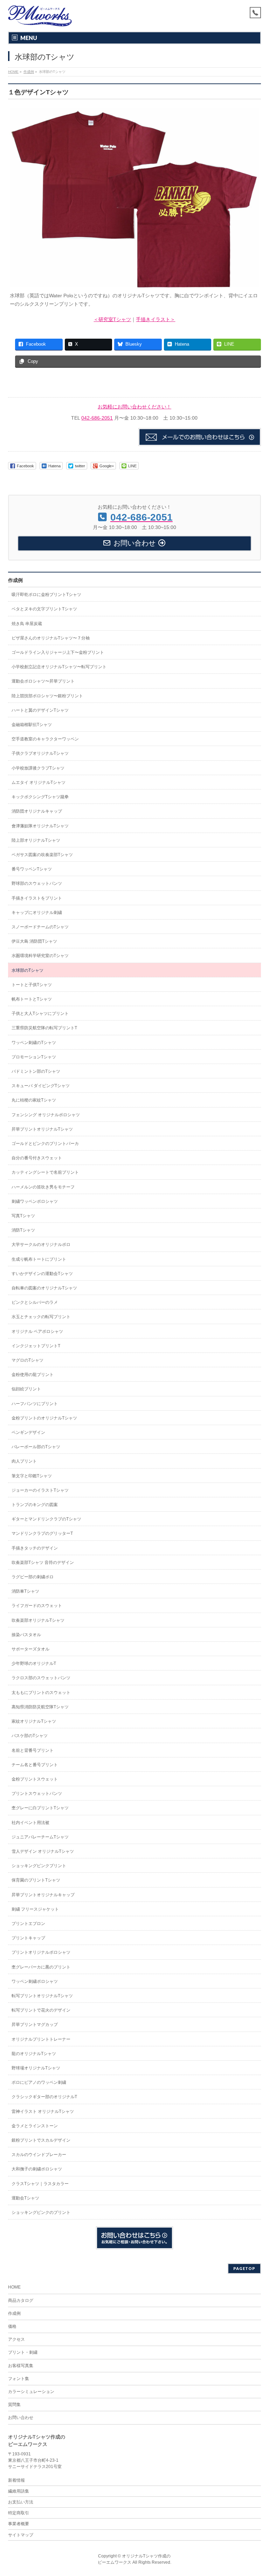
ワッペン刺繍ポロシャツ (35, 1981)
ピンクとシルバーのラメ (35, 1302)
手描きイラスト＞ (156, 319)
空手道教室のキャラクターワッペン (45, 739)
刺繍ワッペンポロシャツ (35, 1201)
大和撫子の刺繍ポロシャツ (37, 2169)
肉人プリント (24, 1461)
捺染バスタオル (26, 1635)
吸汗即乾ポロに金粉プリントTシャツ (46, 595)
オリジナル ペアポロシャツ (37, 1331)
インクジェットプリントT (36, 1346)
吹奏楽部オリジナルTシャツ (38, 1620)
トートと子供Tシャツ (32, 985)
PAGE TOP (257, 2492)
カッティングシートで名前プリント (45, 1172)
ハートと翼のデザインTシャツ (40, 710)
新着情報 (16, 2480)
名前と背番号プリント (33, 1750)
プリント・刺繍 (23, 2352)
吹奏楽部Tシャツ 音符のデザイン (43, 1562)
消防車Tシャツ (25, 1591)
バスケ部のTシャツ (30, 1736)
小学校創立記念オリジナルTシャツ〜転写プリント (59, 667)
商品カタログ (21, 2300)
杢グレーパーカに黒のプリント (41, 1967)
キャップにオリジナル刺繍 (37, 913)
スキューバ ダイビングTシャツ (41, 1086)
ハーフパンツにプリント (35, 1404)
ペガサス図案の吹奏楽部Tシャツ (42, 855)
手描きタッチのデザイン (35, 1548)
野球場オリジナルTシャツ (36, 2068)
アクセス (16, 2339)
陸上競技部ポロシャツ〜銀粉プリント (47, 696)
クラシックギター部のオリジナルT (44, 2097)
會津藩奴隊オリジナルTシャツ (40, 826)
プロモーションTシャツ (34, 1057)
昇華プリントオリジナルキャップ (43, 1895)
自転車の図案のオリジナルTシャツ (44, 1288)
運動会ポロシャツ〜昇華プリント (43, 681)
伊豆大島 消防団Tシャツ (34, 941)
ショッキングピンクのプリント (41, 2212)
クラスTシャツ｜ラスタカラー (40, 2184)
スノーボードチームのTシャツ (40, 927)
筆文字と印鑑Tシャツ (32, 1476)
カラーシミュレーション (31, 2392)
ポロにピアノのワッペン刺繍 (39, 2082)
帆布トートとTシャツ (32, 999)
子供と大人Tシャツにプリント (40, 1014)
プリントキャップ (28, 1938)
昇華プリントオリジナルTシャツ (42, 1129)
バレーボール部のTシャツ (36, 1447)
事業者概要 (19, 2524)
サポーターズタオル (30, 1649)
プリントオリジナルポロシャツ (41, 1952)
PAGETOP (244, 2268)
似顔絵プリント (26, 1389)
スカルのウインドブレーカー (39, 2155)
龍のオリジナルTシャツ (34, 2054)
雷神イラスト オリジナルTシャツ (43, 2111)
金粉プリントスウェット (35, 1779)
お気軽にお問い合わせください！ (134, 407)
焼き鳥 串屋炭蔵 (27, 624)
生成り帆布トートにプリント (39, 1259)
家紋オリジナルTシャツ (34, 1721)
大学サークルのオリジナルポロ (41, 1245)
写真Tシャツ (23, 1216)
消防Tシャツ (23, 1230)
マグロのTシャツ (27, 1360)
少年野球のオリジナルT (34, 1663)
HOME (14, 2287)
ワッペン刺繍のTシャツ (34, 1043)
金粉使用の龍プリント (33, 1375)
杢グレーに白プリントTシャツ (40, 1808)
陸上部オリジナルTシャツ (36, 840)
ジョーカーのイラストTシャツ (40, 1490)
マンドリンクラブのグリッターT (42, 1533)
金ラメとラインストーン (35, 2126)
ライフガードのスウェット (37, 1606)
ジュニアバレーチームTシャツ (40, 1837)
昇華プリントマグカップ (35, 2025)
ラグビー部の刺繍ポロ (33, 1577)
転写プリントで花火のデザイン (41, 2010)
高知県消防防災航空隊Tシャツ (40, 1707)
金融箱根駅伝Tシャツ (32, 725)
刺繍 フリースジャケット (35, 1909)
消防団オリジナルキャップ (37, 811)
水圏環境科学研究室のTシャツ (40, 956)
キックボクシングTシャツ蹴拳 (40, 797)
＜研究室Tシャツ (112, 319)
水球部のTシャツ (27, 970)
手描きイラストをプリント (37, 898)
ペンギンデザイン (28, 1432)
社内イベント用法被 (30, 1823)
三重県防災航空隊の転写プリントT (44, 1028)
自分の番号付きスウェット (37, 1158)
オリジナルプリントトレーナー (41, 2039)
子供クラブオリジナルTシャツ (40, 753)
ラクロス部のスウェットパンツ (41, 1678)
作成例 (15, 580)
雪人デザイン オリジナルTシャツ (43, 1851)
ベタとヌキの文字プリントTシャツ (44, 609)
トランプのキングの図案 (35, 1505)
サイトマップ (21, 2535)
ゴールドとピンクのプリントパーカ (45, 1144)
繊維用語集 (19, 2491)
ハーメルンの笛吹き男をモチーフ (43, 1187)
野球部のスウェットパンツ (37, 883)
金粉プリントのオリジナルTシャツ (44, 1418)
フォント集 (19, 2379)
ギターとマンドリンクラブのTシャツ (46, 1519)
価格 (12, 2326)
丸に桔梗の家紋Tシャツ (34, 1100)
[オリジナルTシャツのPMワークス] (40, 18)
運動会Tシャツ (25, 2198)
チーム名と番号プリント (35, 1765)
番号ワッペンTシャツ (32, 869)
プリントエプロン (28, 1924)
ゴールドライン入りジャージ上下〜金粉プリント (58, 652)
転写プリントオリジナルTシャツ (42, 1996)
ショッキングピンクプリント (39, 1866)
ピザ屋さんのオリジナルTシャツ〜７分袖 (51, 638)
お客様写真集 (21, 2366)
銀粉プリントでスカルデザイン (41, 2140)
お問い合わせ (21, 2418)
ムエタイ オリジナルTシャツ (39, 782)
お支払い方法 (21, 2502)
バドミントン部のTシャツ (36, 1071)
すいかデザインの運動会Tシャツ (42, 1274)
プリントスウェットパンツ (37, 1794)
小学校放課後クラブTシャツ (38, 768)
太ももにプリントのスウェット (41, 1693)
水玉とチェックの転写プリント (41, 1317)
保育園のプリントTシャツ (36, 1880)
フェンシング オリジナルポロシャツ (46, 1115)
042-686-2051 (97, 418)
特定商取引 (19, 2513)
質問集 (14, 2405)
